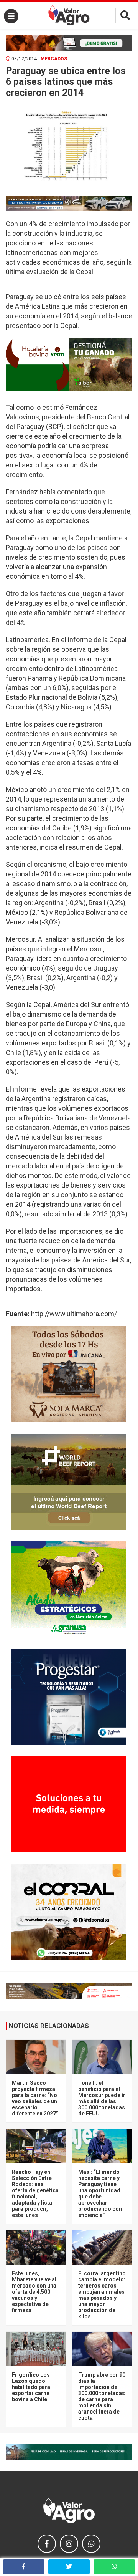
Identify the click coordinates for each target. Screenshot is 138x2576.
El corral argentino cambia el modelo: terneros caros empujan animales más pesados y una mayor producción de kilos (102, 2295)
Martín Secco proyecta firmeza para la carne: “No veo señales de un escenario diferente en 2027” (35, 2098)
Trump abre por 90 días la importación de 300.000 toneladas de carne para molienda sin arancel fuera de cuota (102, 2396)
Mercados (54, 59)
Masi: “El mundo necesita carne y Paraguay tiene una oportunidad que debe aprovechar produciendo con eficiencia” (100, 2193)
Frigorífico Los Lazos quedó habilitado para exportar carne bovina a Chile (31, 2387)
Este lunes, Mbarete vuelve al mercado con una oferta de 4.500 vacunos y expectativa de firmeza (34, 2292)
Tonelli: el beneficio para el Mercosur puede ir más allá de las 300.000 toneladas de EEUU (102, 2098)
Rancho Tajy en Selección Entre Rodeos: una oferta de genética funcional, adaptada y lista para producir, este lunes (35, 2193)
